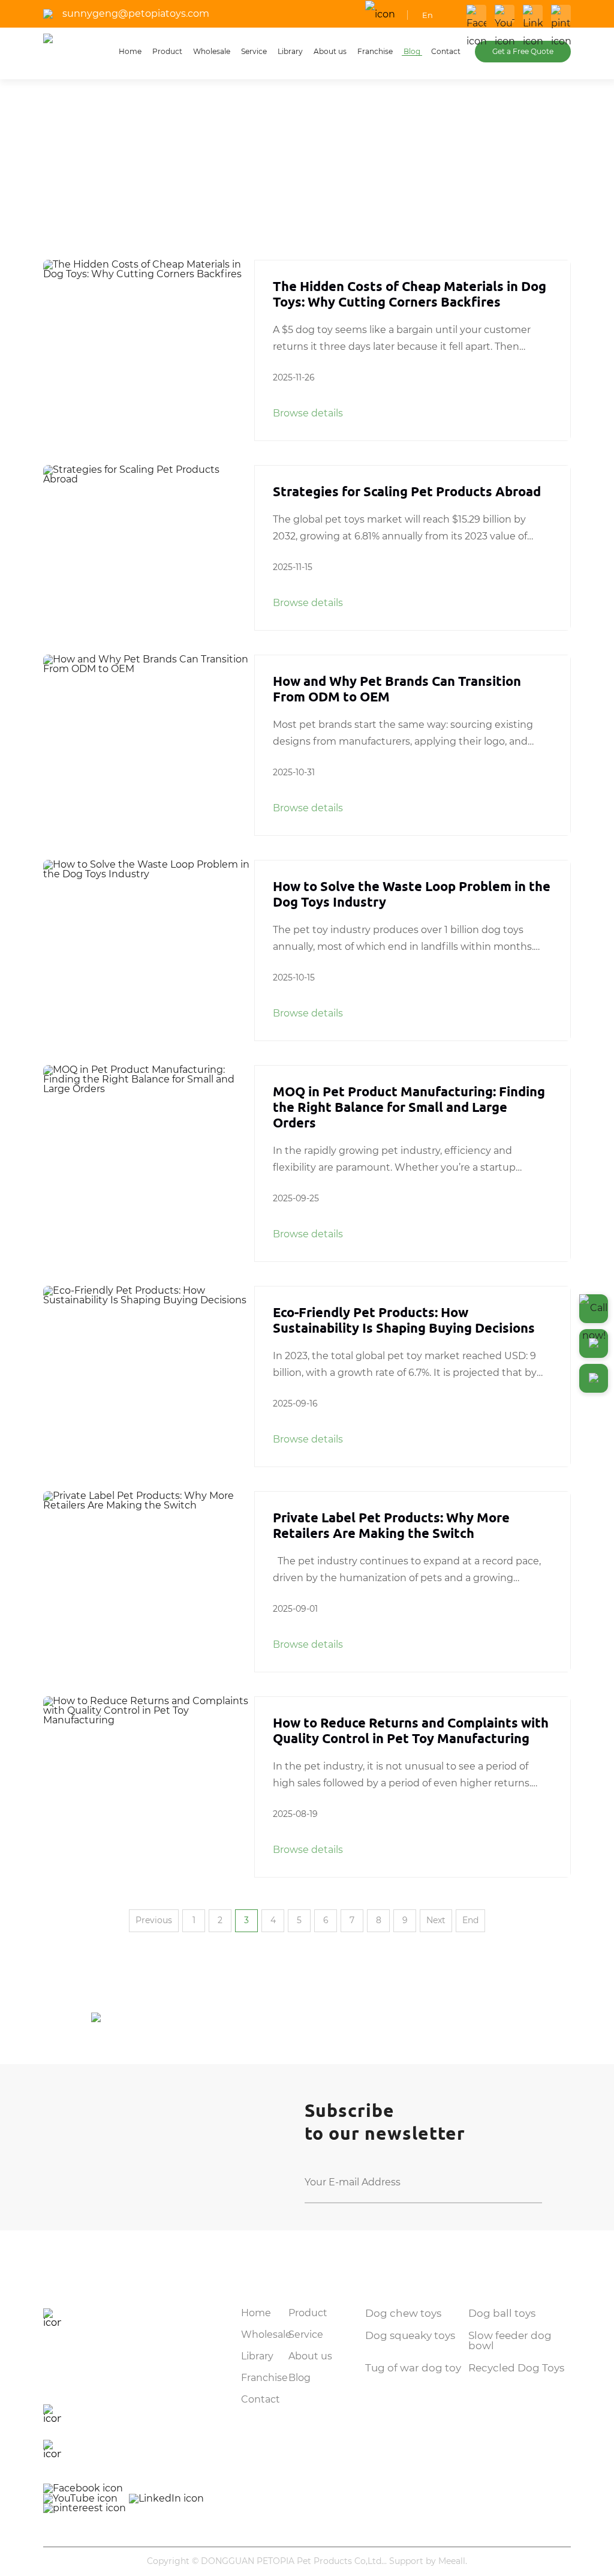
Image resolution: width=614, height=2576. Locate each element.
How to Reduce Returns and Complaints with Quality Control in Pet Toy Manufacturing (411, 1730)
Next (436, 1921)
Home (57, 177)
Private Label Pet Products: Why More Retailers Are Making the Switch (391, 1525)
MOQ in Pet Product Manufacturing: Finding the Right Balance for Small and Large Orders (409, 1107)
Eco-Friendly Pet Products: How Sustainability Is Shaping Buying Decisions (404, 1320)
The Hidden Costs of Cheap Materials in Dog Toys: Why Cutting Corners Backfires (410, 294)
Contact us (83, 2275)
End (470, 1921)
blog (126, 177)
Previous (154, 1921)
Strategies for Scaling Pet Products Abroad (407, 491)
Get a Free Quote (523, 52)
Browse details (308, 413)
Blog (94, 177)
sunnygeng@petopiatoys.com (136, 14)
